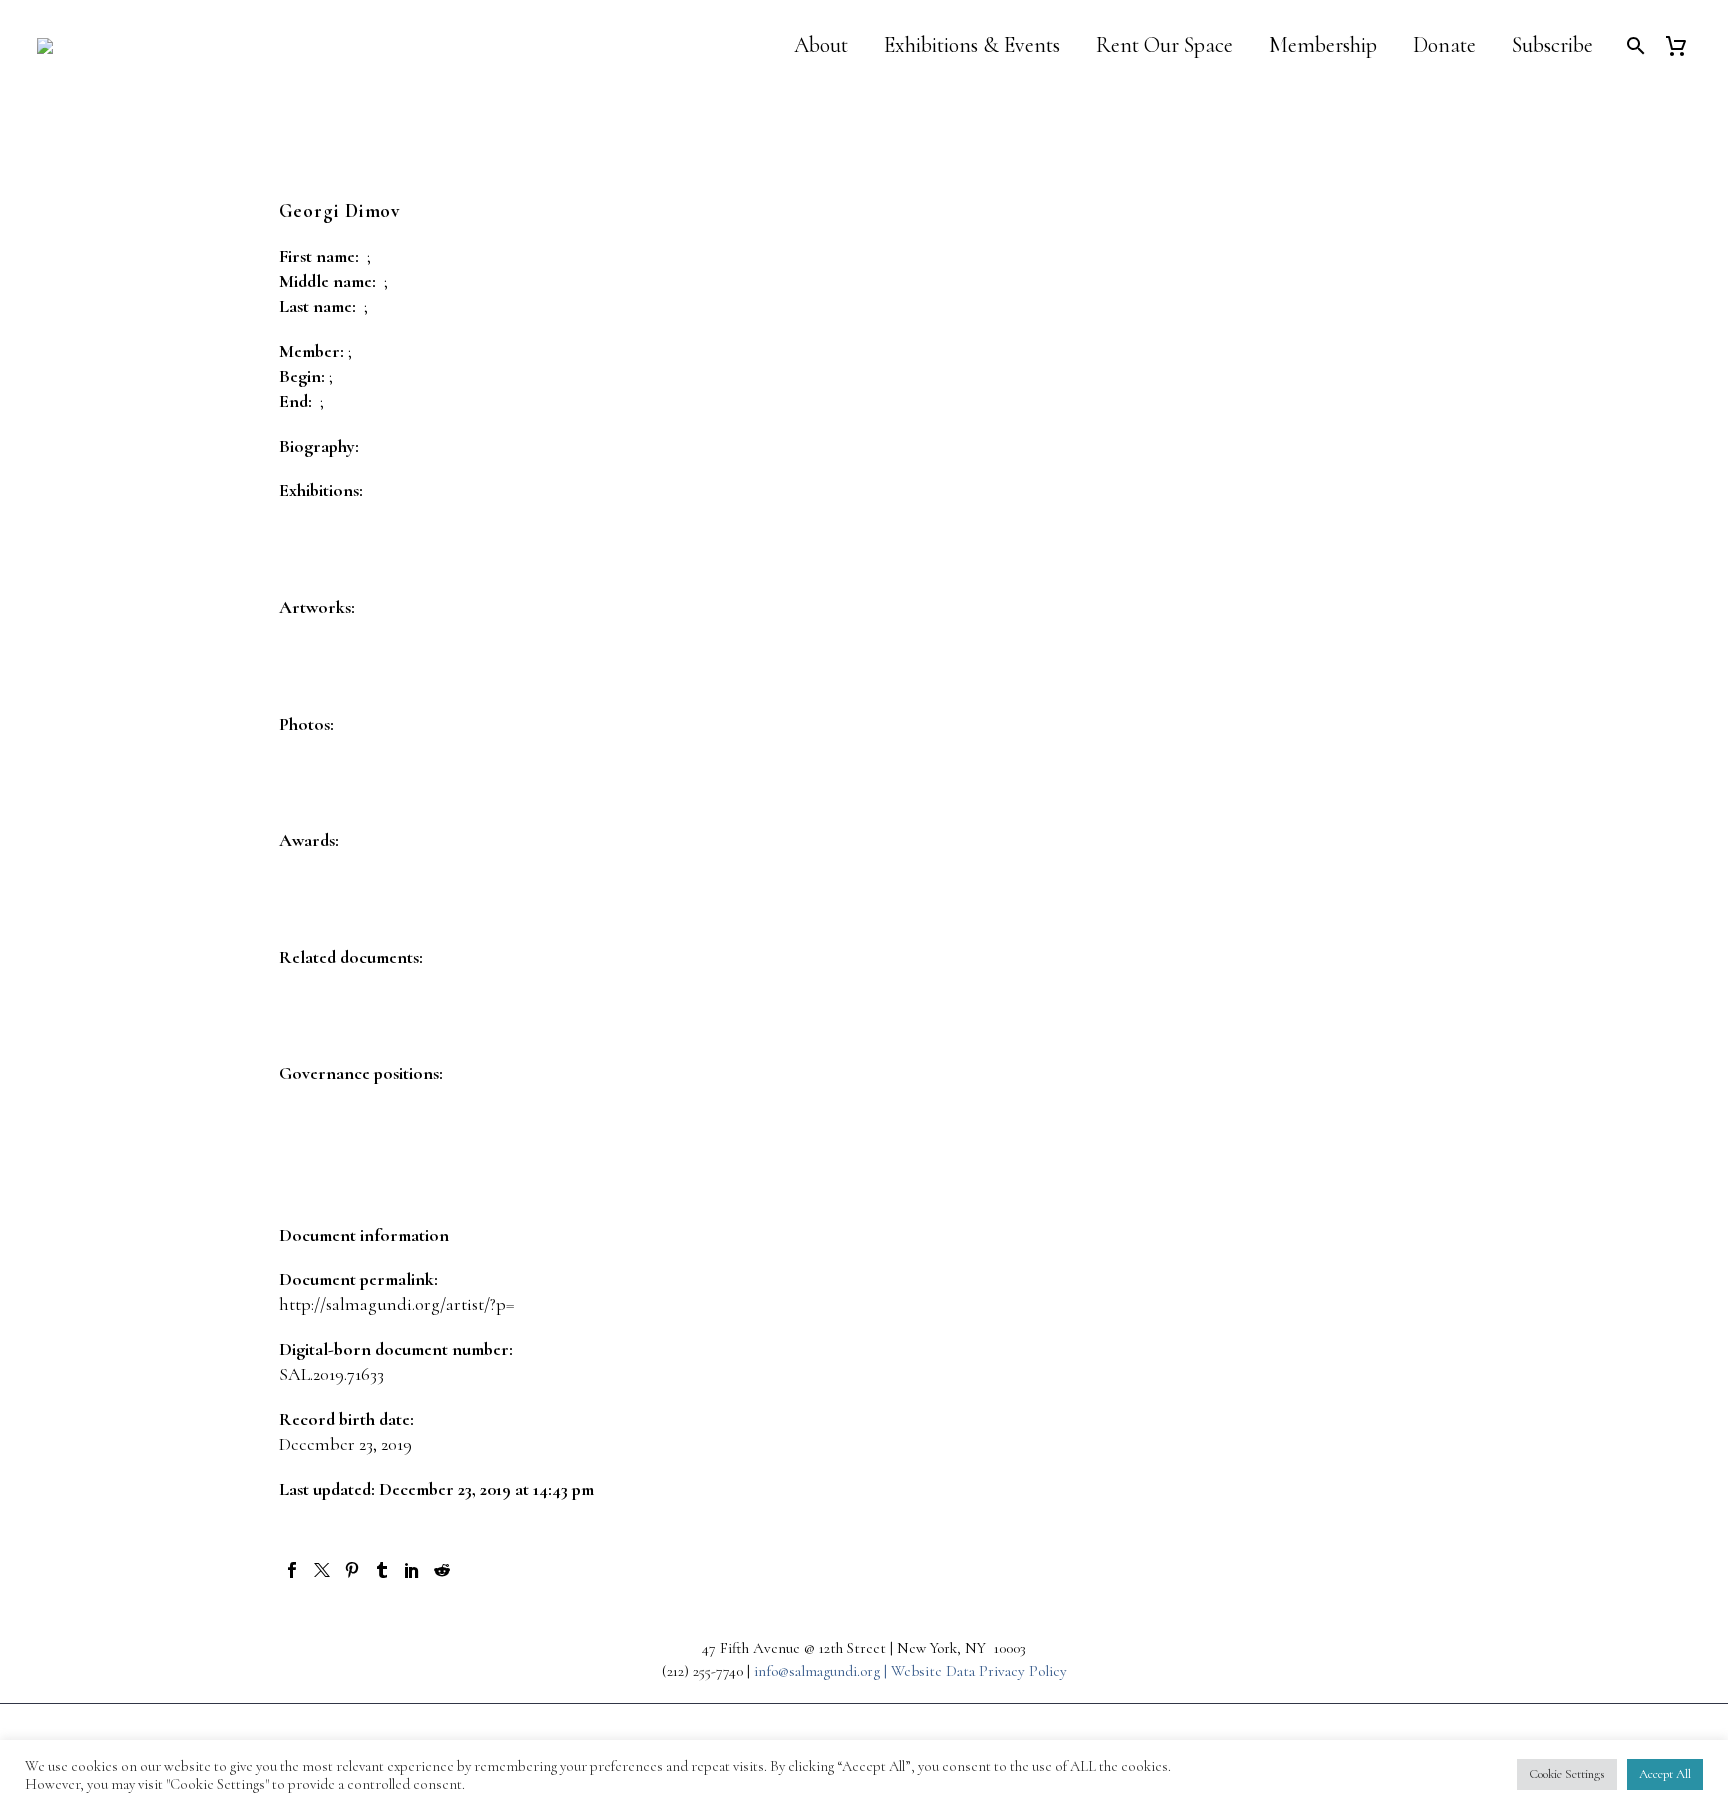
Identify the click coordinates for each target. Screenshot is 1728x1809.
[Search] (1633, 45)
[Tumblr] (382, 1570)
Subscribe (1552, 45)
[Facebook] (292, 1570)
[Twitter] (322, 1570)
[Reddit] (442, 1570)
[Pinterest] (352, 1570)
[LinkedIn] (412, 1570)
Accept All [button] (1665, 1774)
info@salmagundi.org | (822, 1671)
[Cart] (1683, 45)
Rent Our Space (1164, 45)
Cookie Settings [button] (1567, 1774)
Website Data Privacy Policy (979, 1671)
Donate (1444, 45)
